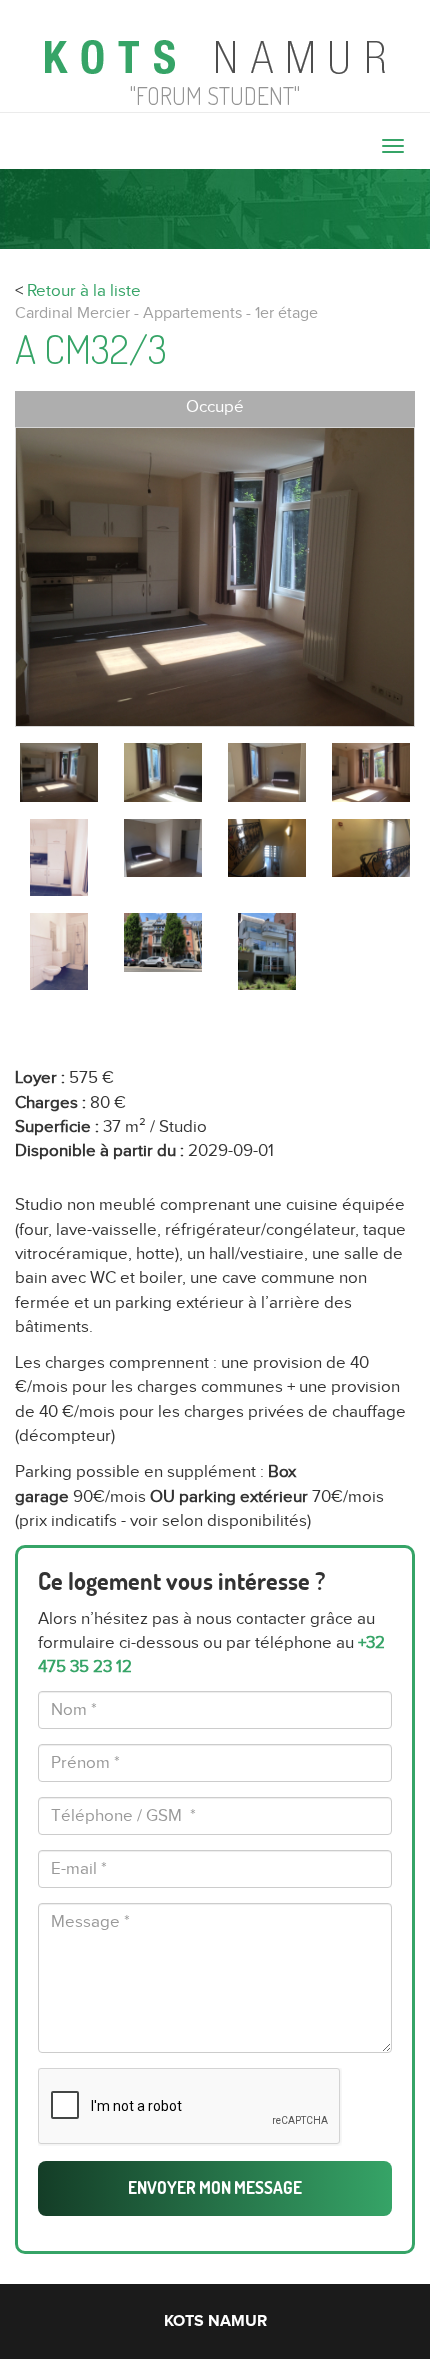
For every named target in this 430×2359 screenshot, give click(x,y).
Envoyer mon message (215, 2187)
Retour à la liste (84, 291)
